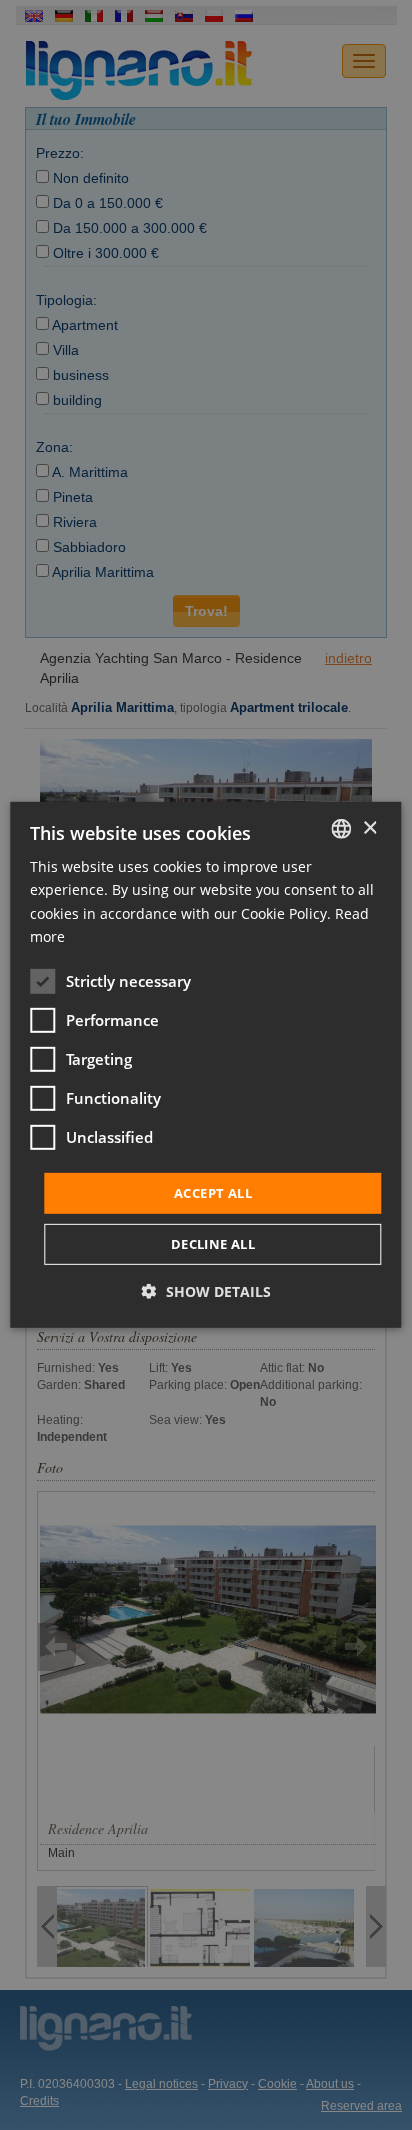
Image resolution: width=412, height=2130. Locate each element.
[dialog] (205, 1065)
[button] (206, 1291)
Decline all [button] (213, 1244)
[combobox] (342, 829)
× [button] (369, 827)
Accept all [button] (213, 1193)
